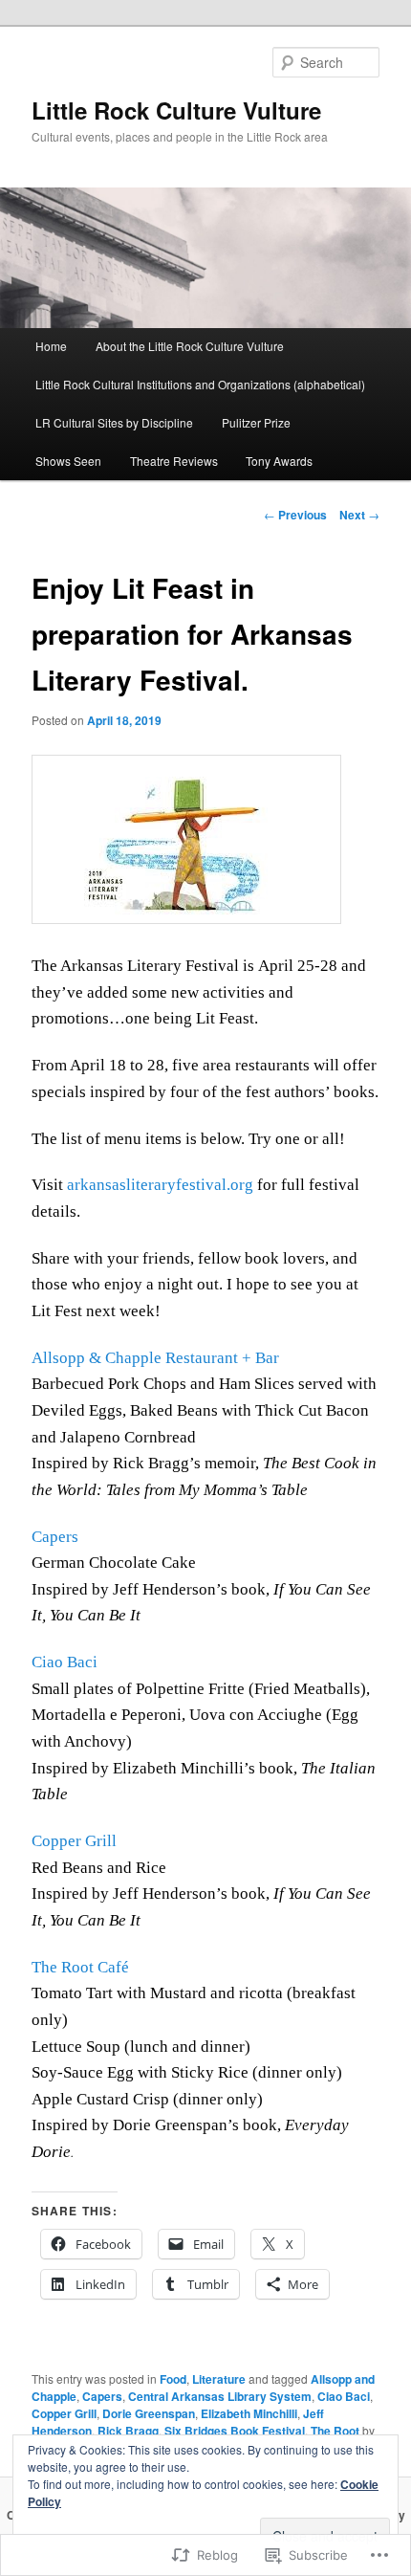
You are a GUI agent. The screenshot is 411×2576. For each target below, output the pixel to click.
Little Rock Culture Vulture (176, 110)
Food (173, 2379)
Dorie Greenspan (149, 2413)
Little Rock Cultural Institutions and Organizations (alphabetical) (200, 384)
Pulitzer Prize (256, 422)
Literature (219, 2379)
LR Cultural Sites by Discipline (114, 422)
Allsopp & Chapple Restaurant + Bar (155, 1358)
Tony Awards (279, 461)
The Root (335, 2431)
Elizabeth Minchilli (249, 2413)
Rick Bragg (128, 2431)
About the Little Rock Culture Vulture (190, 346)
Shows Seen (68, 461)
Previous (295, 515)
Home (51, 346)
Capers (55, 1537)
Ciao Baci (65, 1662)
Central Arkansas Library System (220, 2396)
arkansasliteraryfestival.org (160, 1185)
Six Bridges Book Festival (235, 2431)
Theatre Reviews (174, 461)
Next (359, 515)
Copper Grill (74, 1841)
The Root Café (80, 1967)
